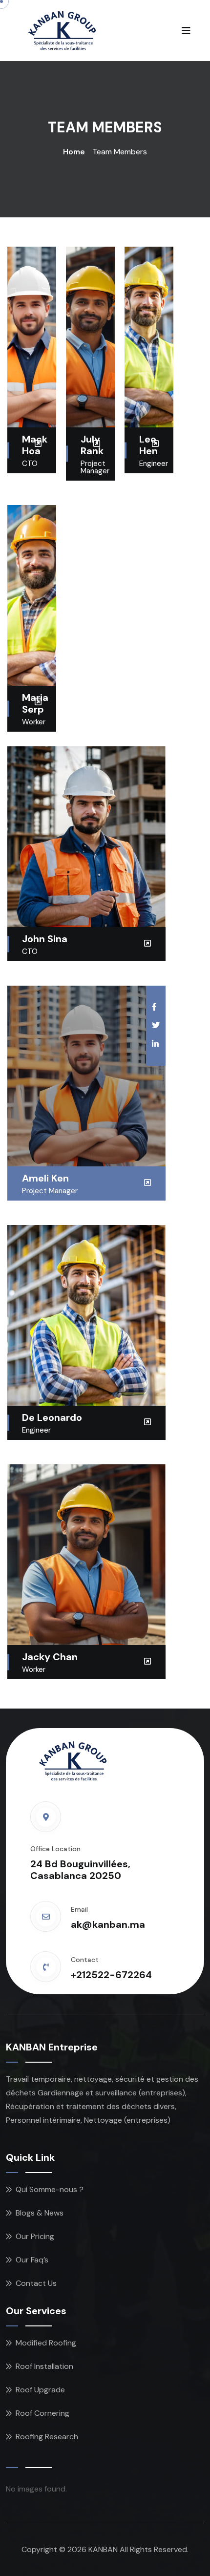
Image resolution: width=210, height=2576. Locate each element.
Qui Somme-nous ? (50, 2189)
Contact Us (36, 2283)
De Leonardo (52, 1417)
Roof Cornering (42, 2413)
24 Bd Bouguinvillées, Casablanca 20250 (80, 1870)
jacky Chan (50, 1657)
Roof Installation (44, 2366)
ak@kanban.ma (108, 1924)
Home (74, 152)
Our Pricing (35, 2236)
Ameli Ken (45, 1178)
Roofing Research (47, 2437)
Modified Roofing (46, 2343)
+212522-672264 (111, 1975)
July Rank (92, 445)
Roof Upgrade (40, 2390)
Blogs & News (40, 2213)
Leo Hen (148, 445)
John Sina (45, 939)
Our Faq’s (32, 2260)
